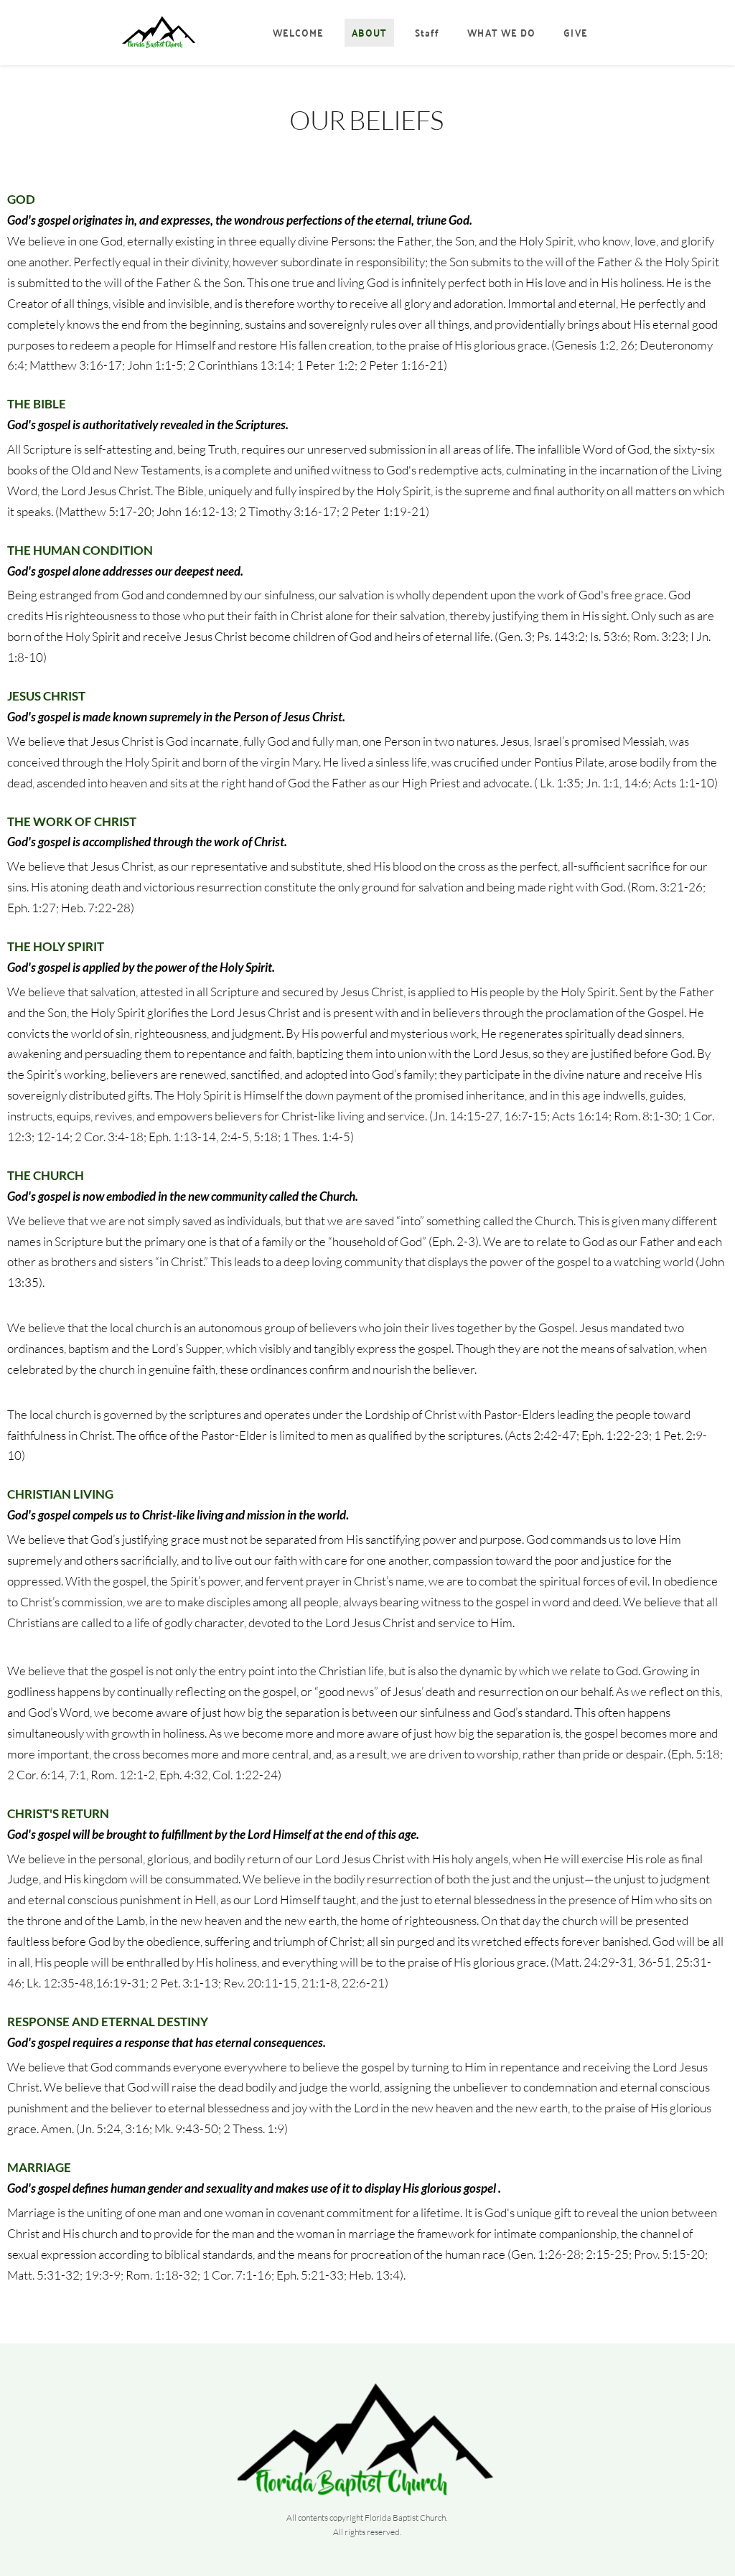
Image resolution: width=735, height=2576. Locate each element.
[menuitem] (299, 33)
